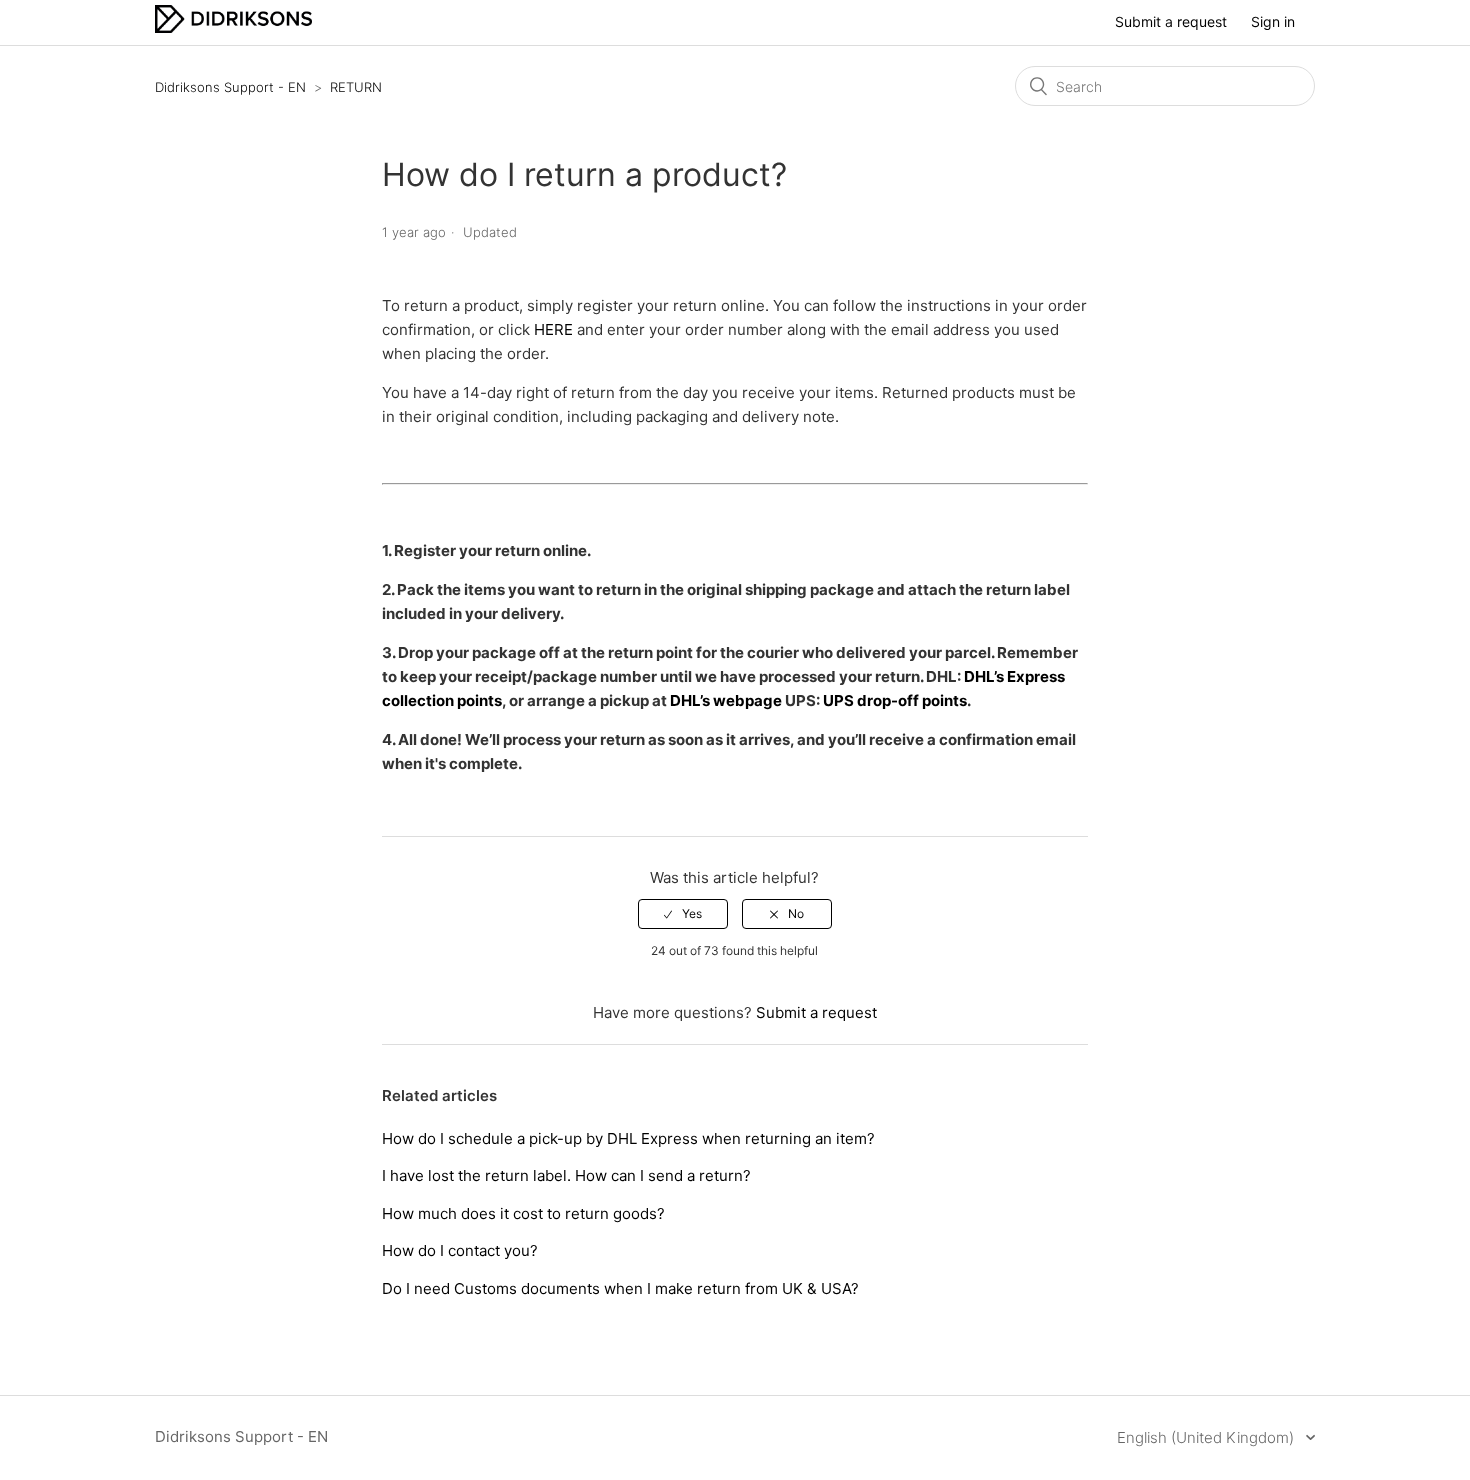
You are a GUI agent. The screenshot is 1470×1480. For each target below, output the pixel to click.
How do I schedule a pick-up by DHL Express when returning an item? (628, 1138)
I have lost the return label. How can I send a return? (566, 1175)
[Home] (233, 27)
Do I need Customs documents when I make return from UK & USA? (620, 1288)
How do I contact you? (460, 1250)
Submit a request (1171, 21)
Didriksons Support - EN (230, 87)
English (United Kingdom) (1207, 1437)
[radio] (683, 914)
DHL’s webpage (727, 700)
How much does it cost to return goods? (523, 1213)
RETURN (356, 87)
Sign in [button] (1273, 21)
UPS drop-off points (895, 700)
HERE (553, 329)
